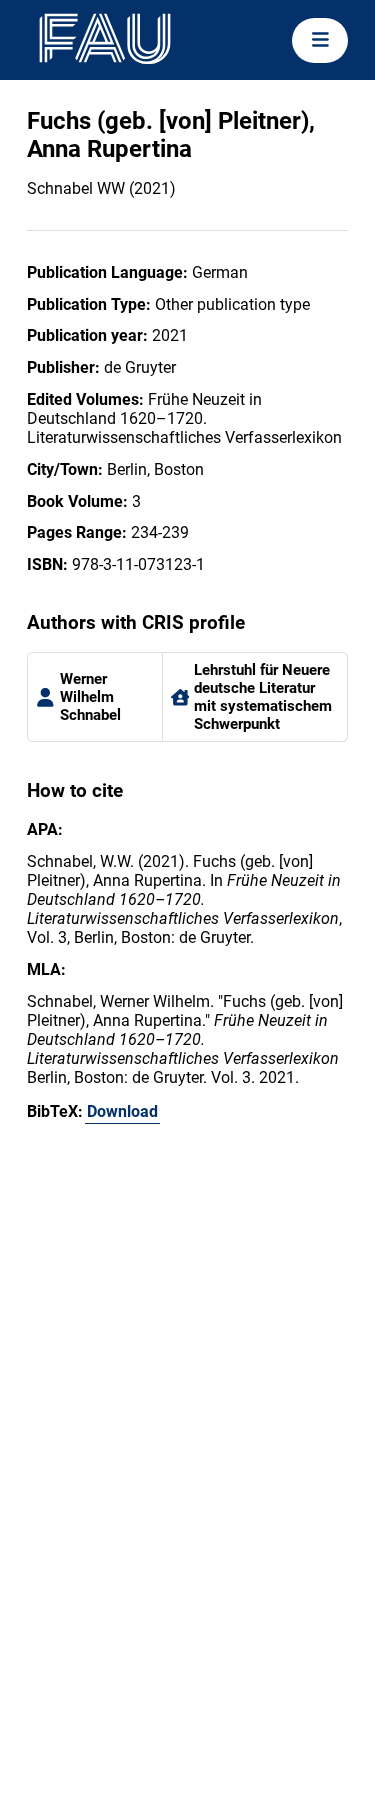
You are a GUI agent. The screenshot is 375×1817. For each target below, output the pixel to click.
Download (122, 1111)
